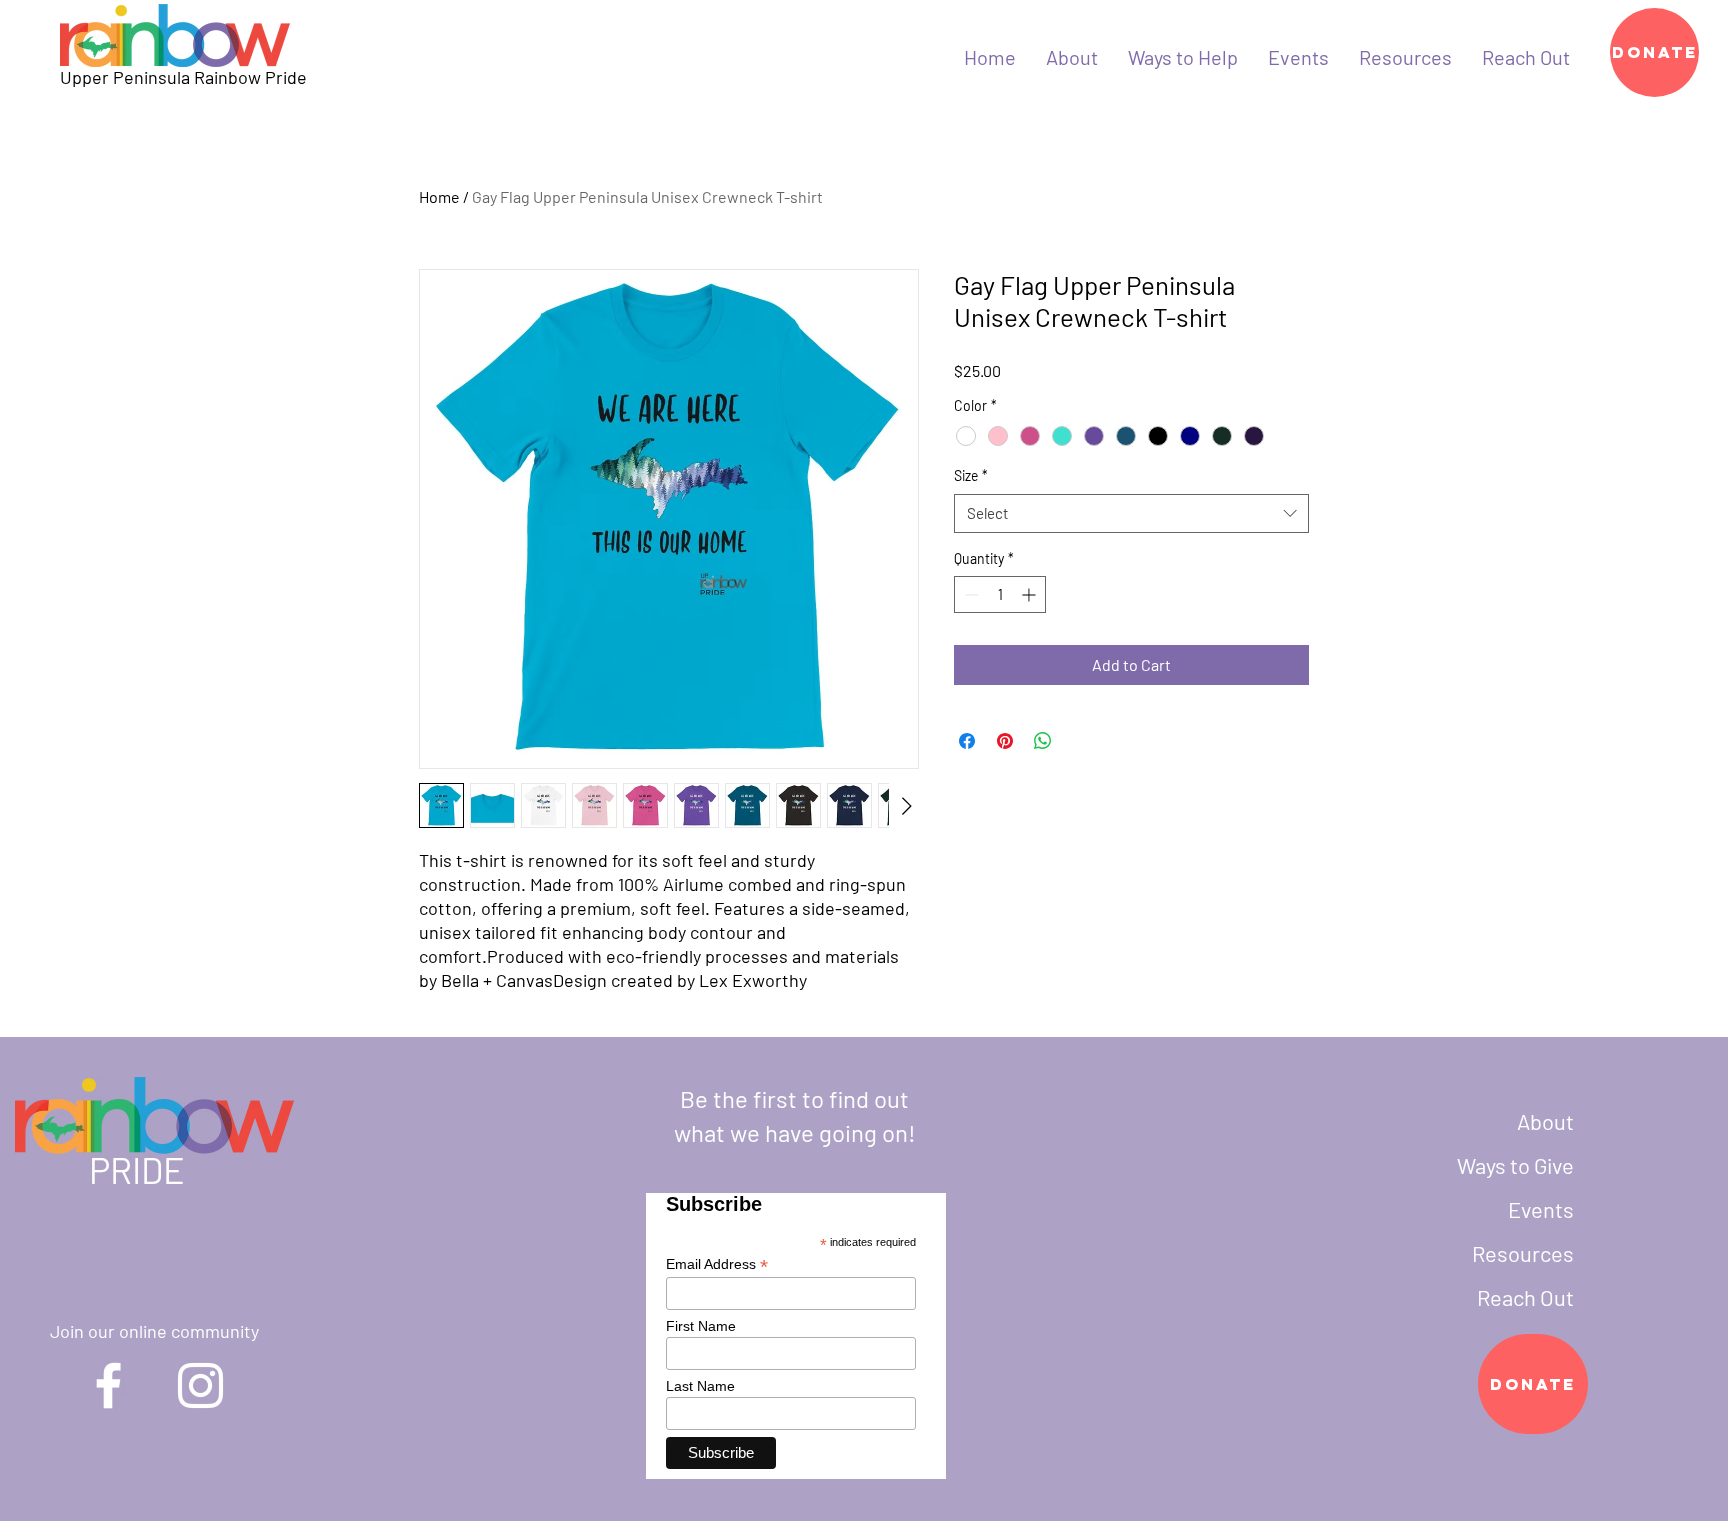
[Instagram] (200, 1385)
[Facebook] (108, 1385)
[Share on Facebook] (967, 741)
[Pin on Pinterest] (1005, 741)
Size (971, 475)
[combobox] (1131, 513)
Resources (1523, 1253)
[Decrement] (969, 594)
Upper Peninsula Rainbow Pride (183, 77)
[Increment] (1030, 594)
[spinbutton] (1000, 594)
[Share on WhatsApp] (1043, 741)
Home (439, 196)
